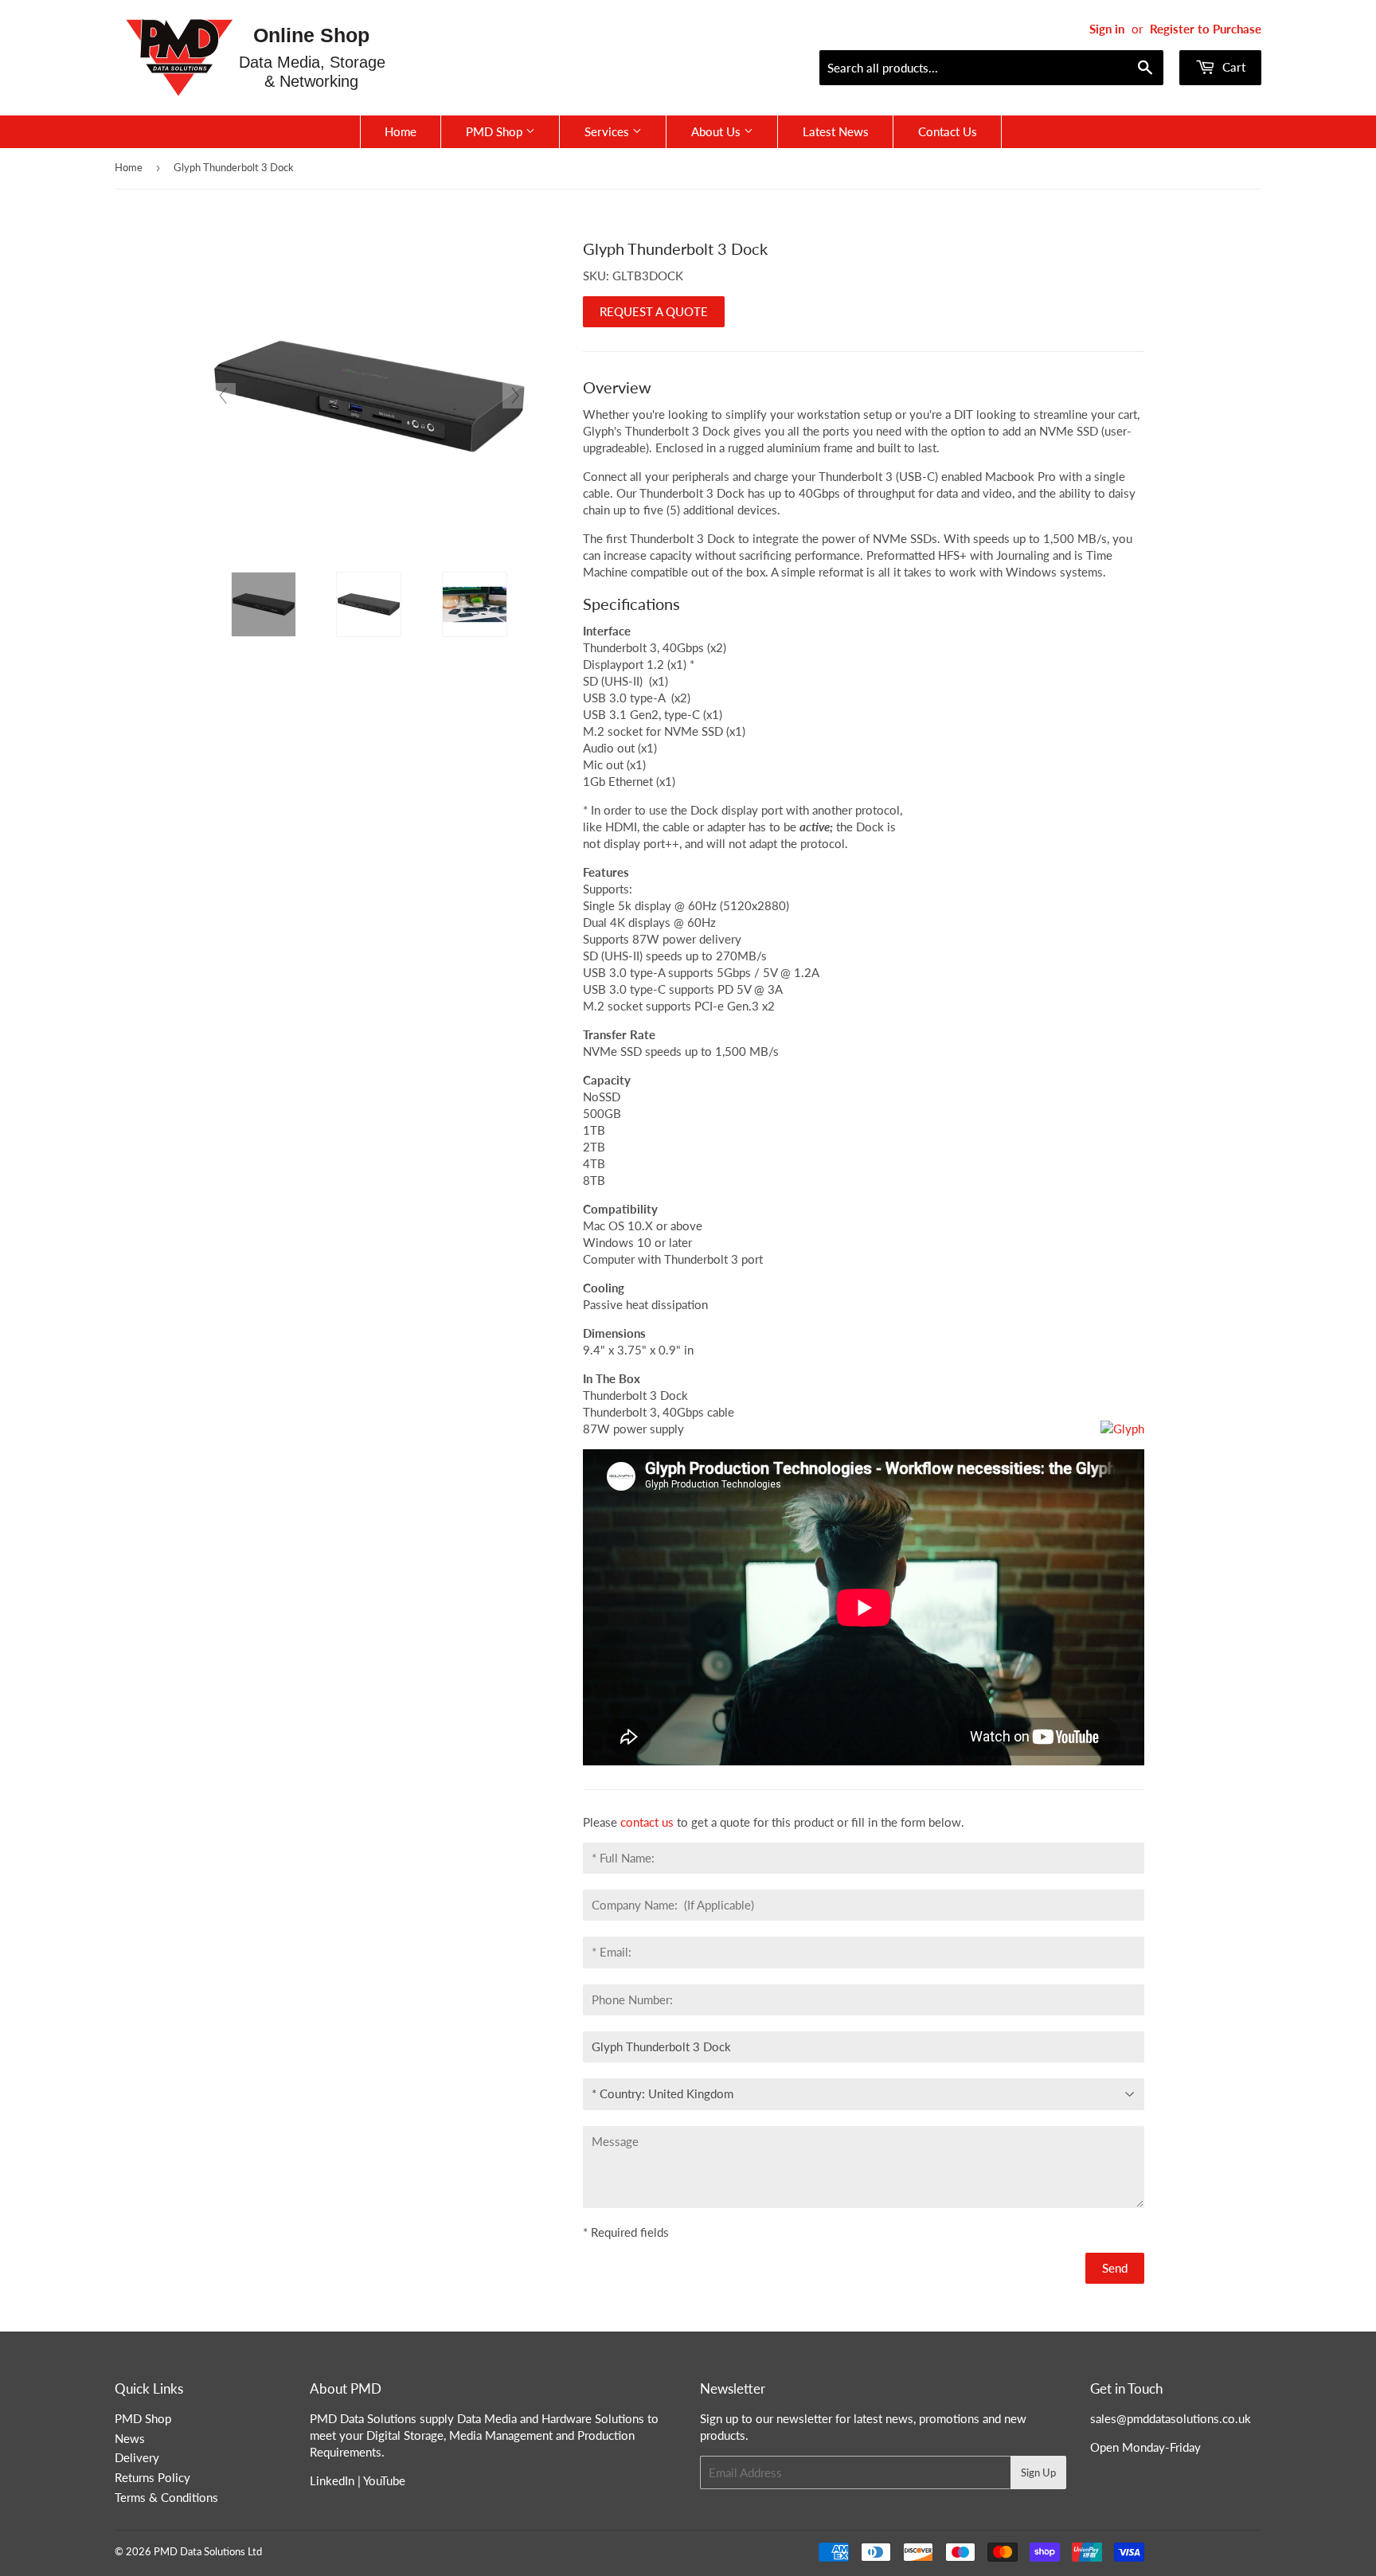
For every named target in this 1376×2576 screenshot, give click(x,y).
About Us (717, 131)
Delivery (137, 2457)
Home (401, 131)
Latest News (836, 131)
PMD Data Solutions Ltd (208, 2551)
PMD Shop (496, 131)
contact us (647, 1822)
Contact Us (948, 131)
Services (608, 131)
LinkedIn (332, 2480)
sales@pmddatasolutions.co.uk (1171, 2418)
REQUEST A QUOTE (654, 311)
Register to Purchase (1206, 29)
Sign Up (1038, 2472)
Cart (1232, 67)
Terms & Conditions (166, 2497)
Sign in (1107, 29)
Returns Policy (152, 2477)
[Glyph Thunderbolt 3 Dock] (264, 604)
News (130, 2438)
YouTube (384, 2480)
